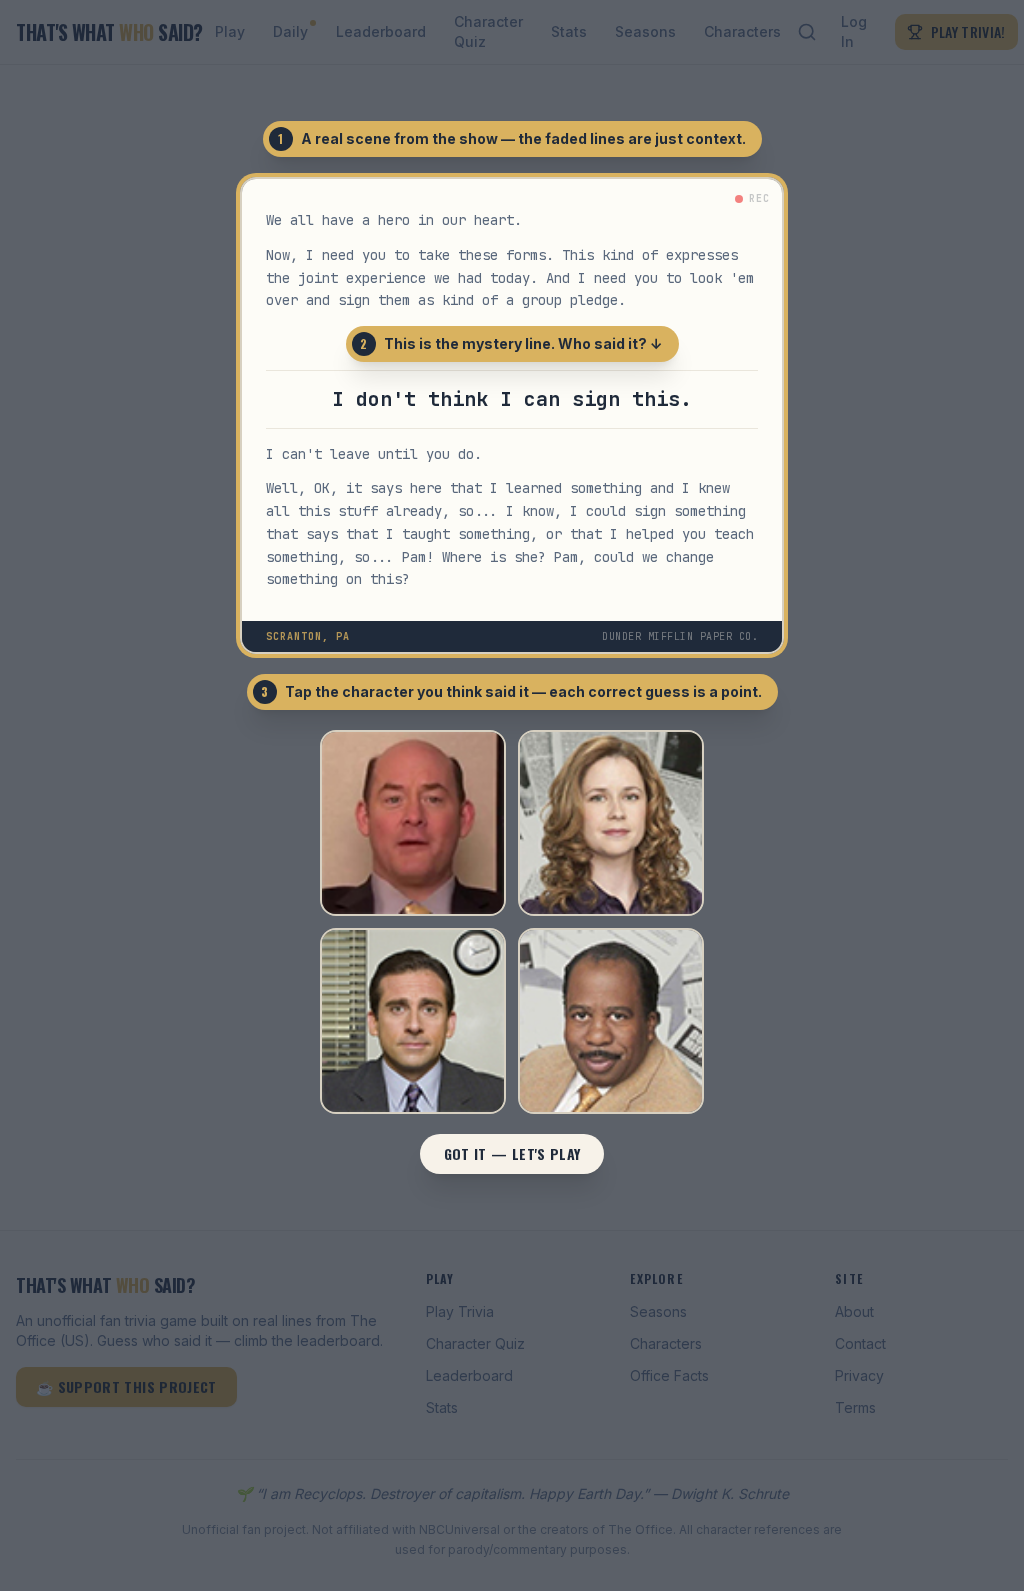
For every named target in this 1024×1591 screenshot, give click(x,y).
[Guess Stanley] (611, 1021)
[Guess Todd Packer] (413, 823)
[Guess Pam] (611, 823)
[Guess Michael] (413, 1021)
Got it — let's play (512, 1153)
